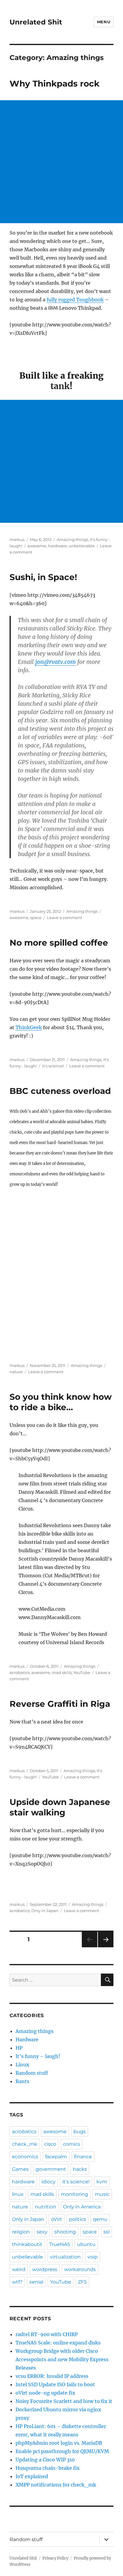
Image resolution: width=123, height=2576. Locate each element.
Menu (104, 22)
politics (77, 2219)
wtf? (17, 2282)
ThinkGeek (29, 1027)
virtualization (65, 2257)
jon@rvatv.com (56, 662)
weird (19, 2269)
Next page (106, 1947)
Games (20, 2169)
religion (21, 2232)
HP (19, 2048)
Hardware (27, 2039)
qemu (100, 2219)
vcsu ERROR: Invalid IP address (52, 2376)
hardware (57, 546)
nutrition (46, 2207)
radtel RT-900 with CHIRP (47, 2334)
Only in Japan (45, 1911)
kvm (102, 2182)
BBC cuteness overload (60, 1091)
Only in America (82, 2207)
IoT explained (32, 2476)
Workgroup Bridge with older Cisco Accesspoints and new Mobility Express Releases (62, 2359)
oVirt (57, 2219)
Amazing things (72, 539)
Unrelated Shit (36, 22)
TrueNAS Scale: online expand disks (58, 2343)
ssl (107, 2232)
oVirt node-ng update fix (45, 2393)
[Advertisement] (61, 162)
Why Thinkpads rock (54, 84)
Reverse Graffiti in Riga (60, 1704)
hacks (80, 2169)
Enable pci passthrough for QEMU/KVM (62, 2451)
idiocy (49, 2182)
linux (18, 2194)
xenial (36, 2282)
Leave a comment (64, 918)
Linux (22, 2065)
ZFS (82, 2282)
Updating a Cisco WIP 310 (45, 2460)
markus (17, 539)
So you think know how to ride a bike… (61, 1402)
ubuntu (86, 2244)
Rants (22, 2081)
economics (25, 2157)
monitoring (74, 2194)
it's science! (53, 1066)
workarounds (80, 2269)
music (102, 2194)
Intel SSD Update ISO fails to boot (55, 2384)
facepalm (56, 2157)
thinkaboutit (27, 2244)
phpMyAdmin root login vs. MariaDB (59, 2443)
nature (16, 1372)
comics (72, 2144)
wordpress (45, 2269)
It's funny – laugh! (38, 2056)
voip (93, 2257)
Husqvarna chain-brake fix (48, 2468)
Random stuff (32, 2073)
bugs (80, 2132)
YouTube (82, 1672)
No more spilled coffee (59, 943)
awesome (37, 546)
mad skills (62, 1672)
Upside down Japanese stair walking (60, 1807)
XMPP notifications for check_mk (56, 2485)
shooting (65, 2232)
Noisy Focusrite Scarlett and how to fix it (64, 2401)
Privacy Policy (55, 2558)
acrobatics (20, 1672)
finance (83, 2157)
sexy (42, 2232)
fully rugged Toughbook (75, 300)
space (36, 918)
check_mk (25, 2144)
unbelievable (82, 546)
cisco (50, 2144)
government (51, 2169)
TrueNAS (60, 2244)
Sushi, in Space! (43, 577)
